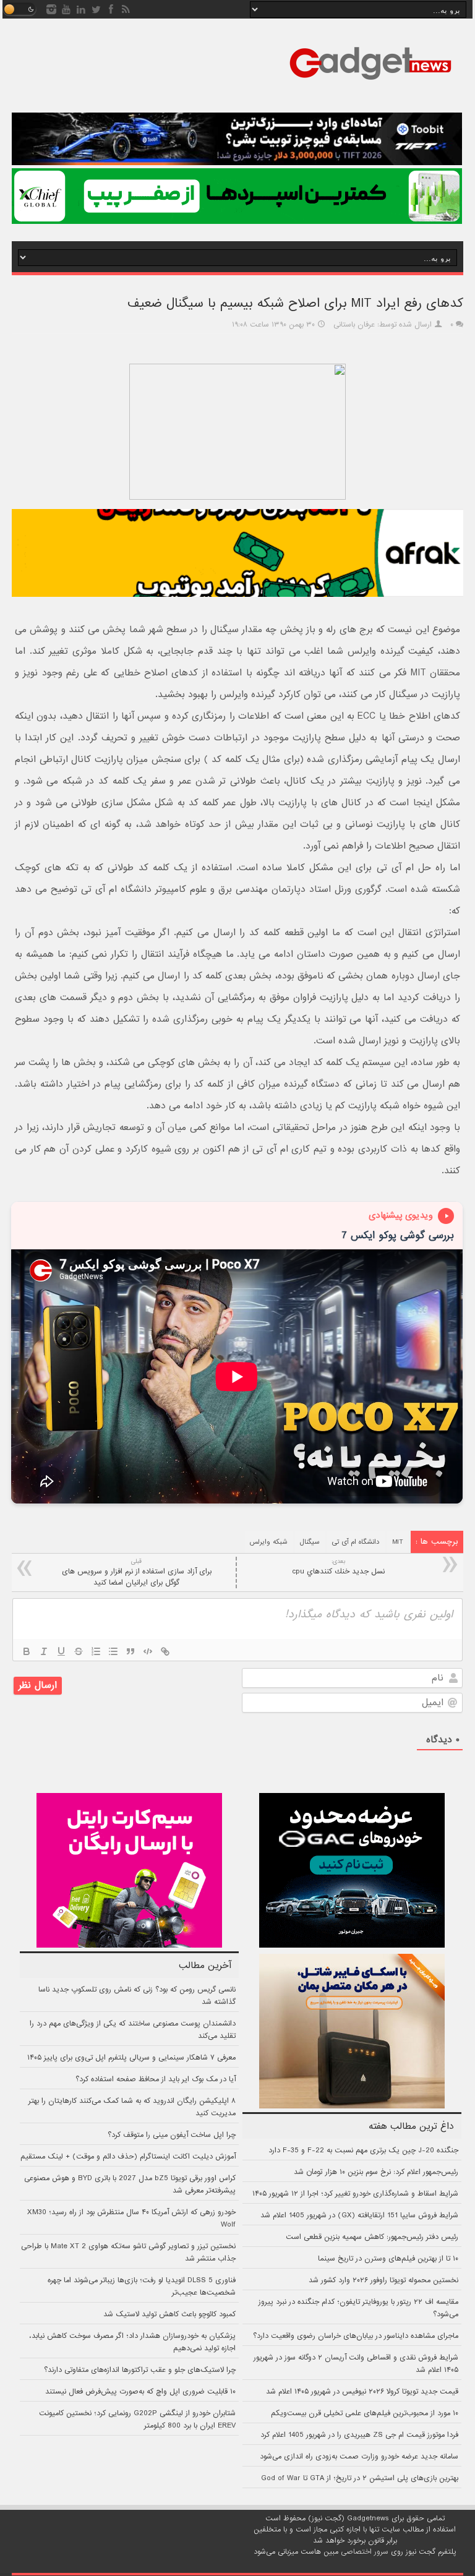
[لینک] (165, 1651)
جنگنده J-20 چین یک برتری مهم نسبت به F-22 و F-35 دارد (363, 2150)
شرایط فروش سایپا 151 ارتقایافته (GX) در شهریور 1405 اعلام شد (359, 2215)
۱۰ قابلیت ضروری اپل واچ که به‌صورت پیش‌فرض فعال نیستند (140, 2392)
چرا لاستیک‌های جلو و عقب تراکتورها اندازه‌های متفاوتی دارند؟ (140, 2370)
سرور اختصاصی (365, 2552)
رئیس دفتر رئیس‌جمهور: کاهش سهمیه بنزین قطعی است (372, 2237)
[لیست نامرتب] (113, 1651)
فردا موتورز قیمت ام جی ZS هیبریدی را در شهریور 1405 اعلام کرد (359, 2435)
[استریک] (79, 1651)
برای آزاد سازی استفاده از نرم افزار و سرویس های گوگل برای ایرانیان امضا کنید (137, 1573)
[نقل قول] (131, 1651)
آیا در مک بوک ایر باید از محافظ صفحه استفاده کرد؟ (156, 2079)
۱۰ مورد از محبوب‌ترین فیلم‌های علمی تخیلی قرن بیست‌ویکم (365, 2413)
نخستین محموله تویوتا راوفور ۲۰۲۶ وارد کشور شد (383, 2280)
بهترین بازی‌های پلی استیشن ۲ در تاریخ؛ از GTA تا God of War (360, 2478)
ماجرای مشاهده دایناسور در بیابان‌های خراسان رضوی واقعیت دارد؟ (356, 2336)
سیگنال (310, 1542)
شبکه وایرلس (269, 1542)
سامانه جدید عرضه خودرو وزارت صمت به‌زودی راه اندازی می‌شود (359, 2457)
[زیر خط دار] (61, 1651)
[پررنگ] (27, 1651)
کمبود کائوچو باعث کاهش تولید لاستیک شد (169, 2314)
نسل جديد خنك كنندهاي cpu (338, 1567)
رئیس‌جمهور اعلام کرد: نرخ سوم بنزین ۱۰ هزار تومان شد (376, 2172)
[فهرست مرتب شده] (96, 1651)
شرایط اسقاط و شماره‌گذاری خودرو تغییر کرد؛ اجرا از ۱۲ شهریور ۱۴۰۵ (355, 2194)
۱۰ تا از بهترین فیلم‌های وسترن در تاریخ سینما (388, 2259)
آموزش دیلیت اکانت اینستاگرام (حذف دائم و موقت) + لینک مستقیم (128, 2157)
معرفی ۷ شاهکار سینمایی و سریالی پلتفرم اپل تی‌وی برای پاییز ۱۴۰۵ (131, 2058)
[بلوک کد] (148, 1651)
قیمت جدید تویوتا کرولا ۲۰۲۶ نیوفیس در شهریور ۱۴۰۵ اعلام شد (362, 2392)
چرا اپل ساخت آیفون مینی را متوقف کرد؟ (172, 2135)
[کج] (44, 1651)
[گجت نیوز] (370, 83)
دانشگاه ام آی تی (356, 1542)
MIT (398, 1542)
